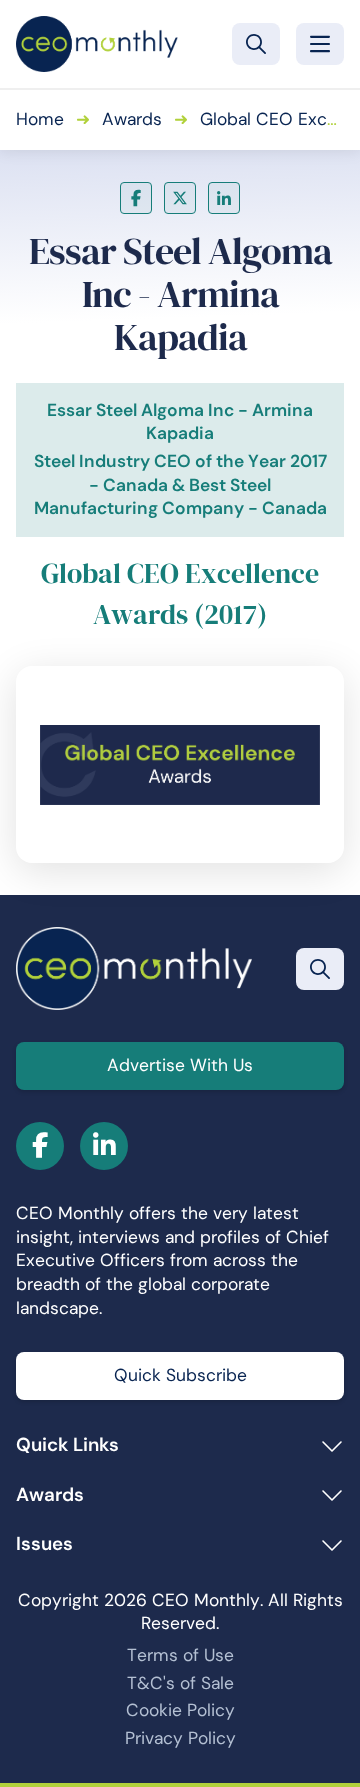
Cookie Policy (180, 1710)
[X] (180, 198)
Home (40, 119)
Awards (132, 119)
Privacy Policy (180, 1738)
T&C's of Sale (180, 1683)
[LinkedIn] (224, 198)
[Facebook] (136, 198)
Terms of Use (180, 1655)
